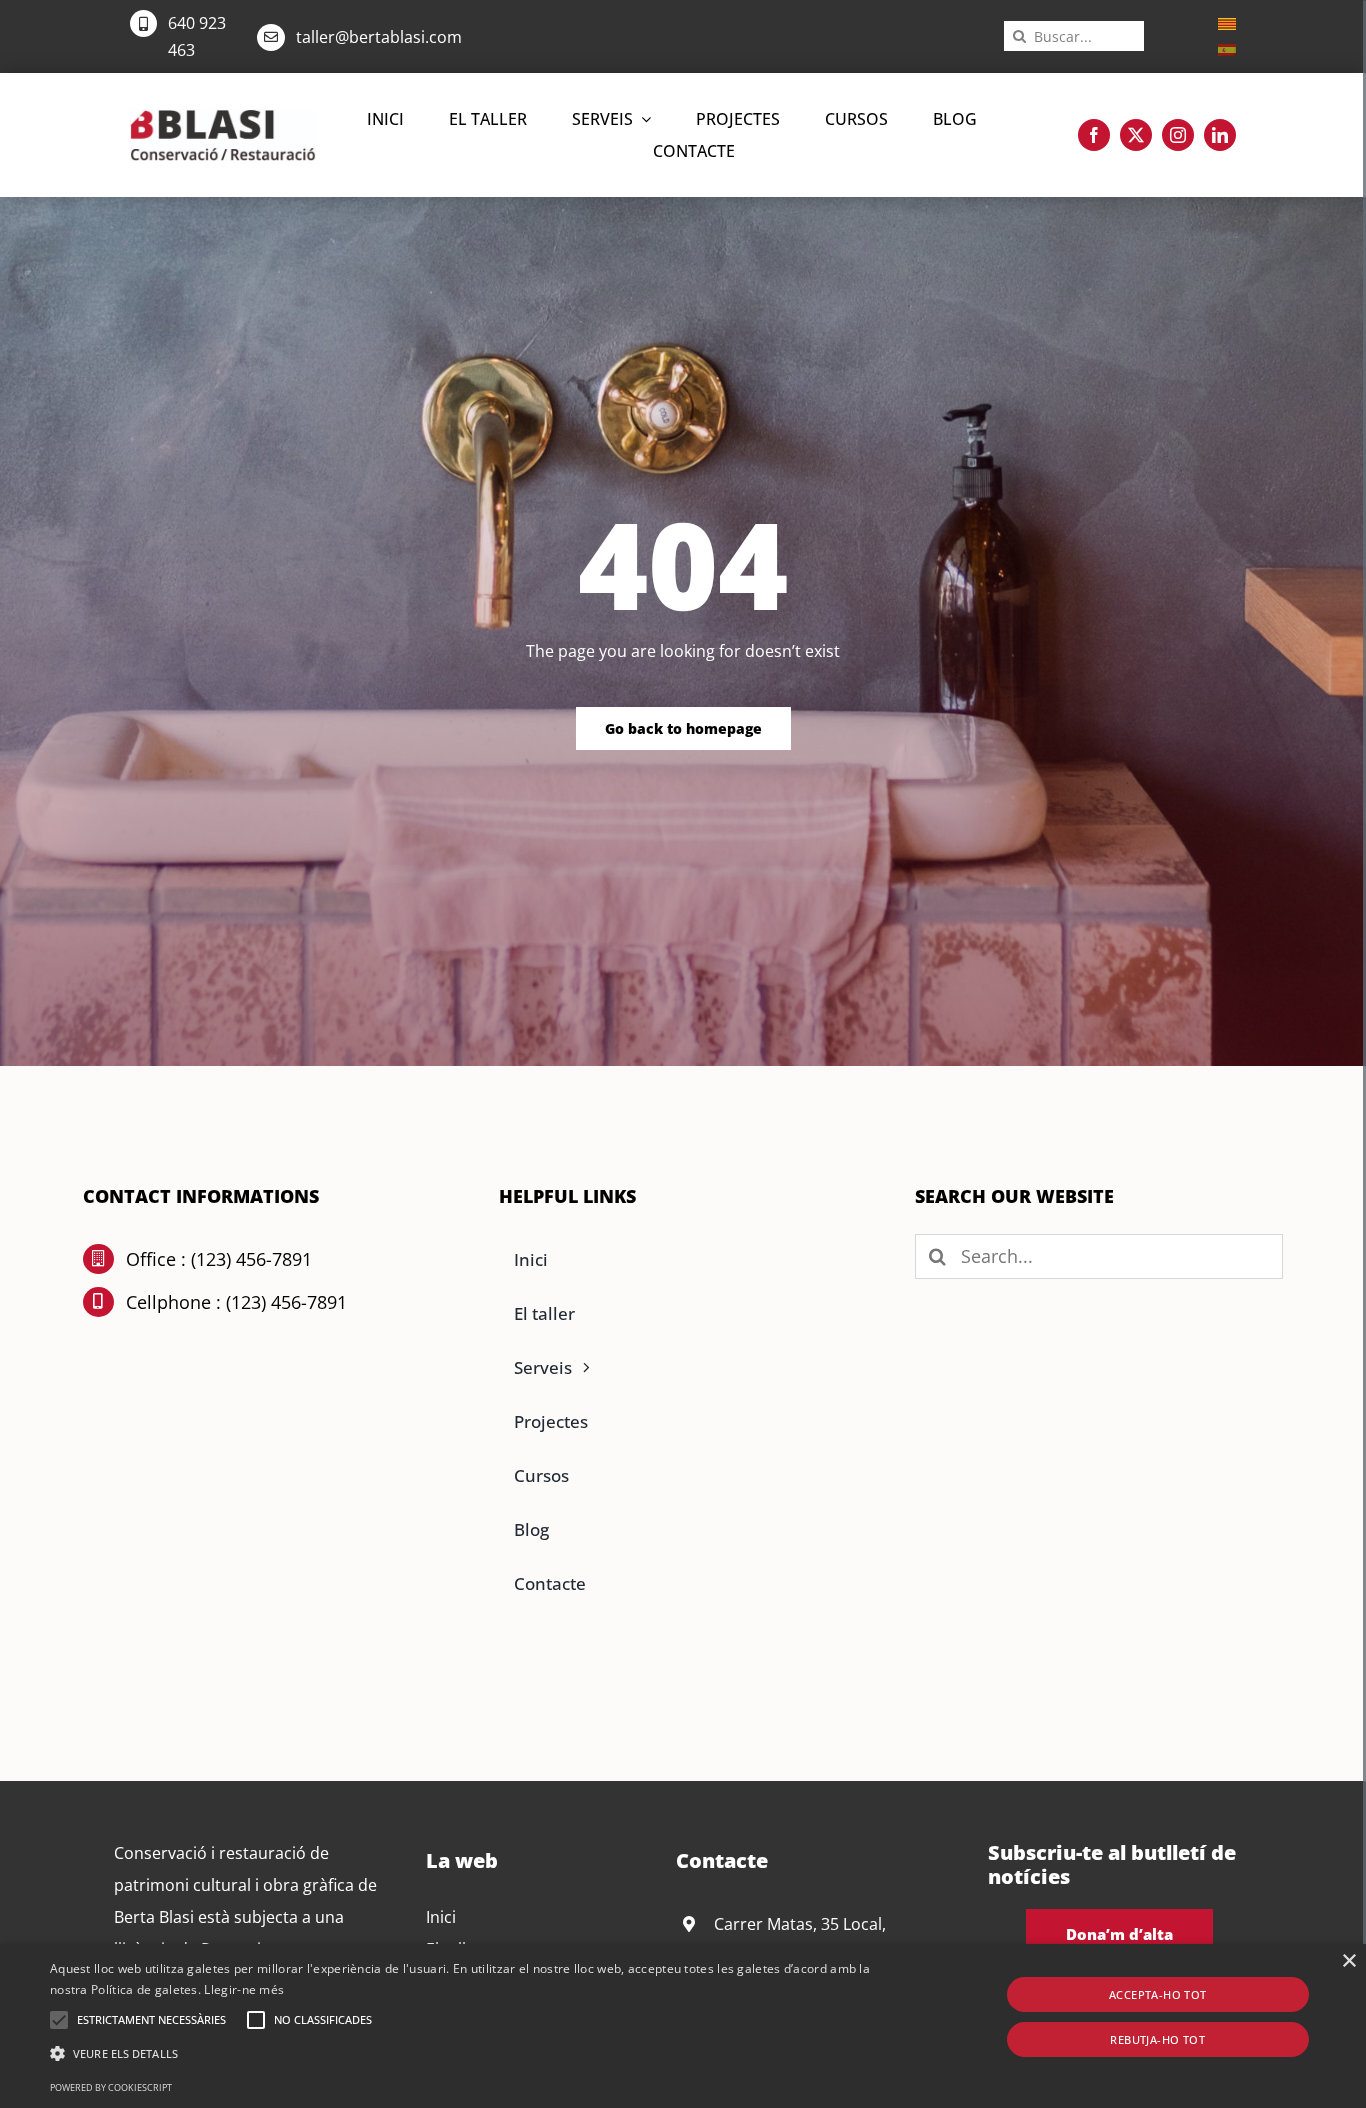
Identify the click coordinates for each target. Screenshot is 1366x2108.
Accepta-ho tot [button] (1158, 1994)
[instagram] (1178, 135)
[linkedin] (1220, 135)
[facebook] (1094, 135)
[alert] (683, 2026)
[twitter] (1136, 135)
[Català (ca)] (1227, 22)
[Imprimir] (223, 117)
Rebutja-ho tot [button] (1157, 2039)
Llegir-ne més (244, 1989)
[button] (59, 2020)
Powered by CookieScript (111, 2087)
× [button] (1348, 1961)
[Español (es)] (1227, 48)
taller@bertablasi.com (379, 37)
